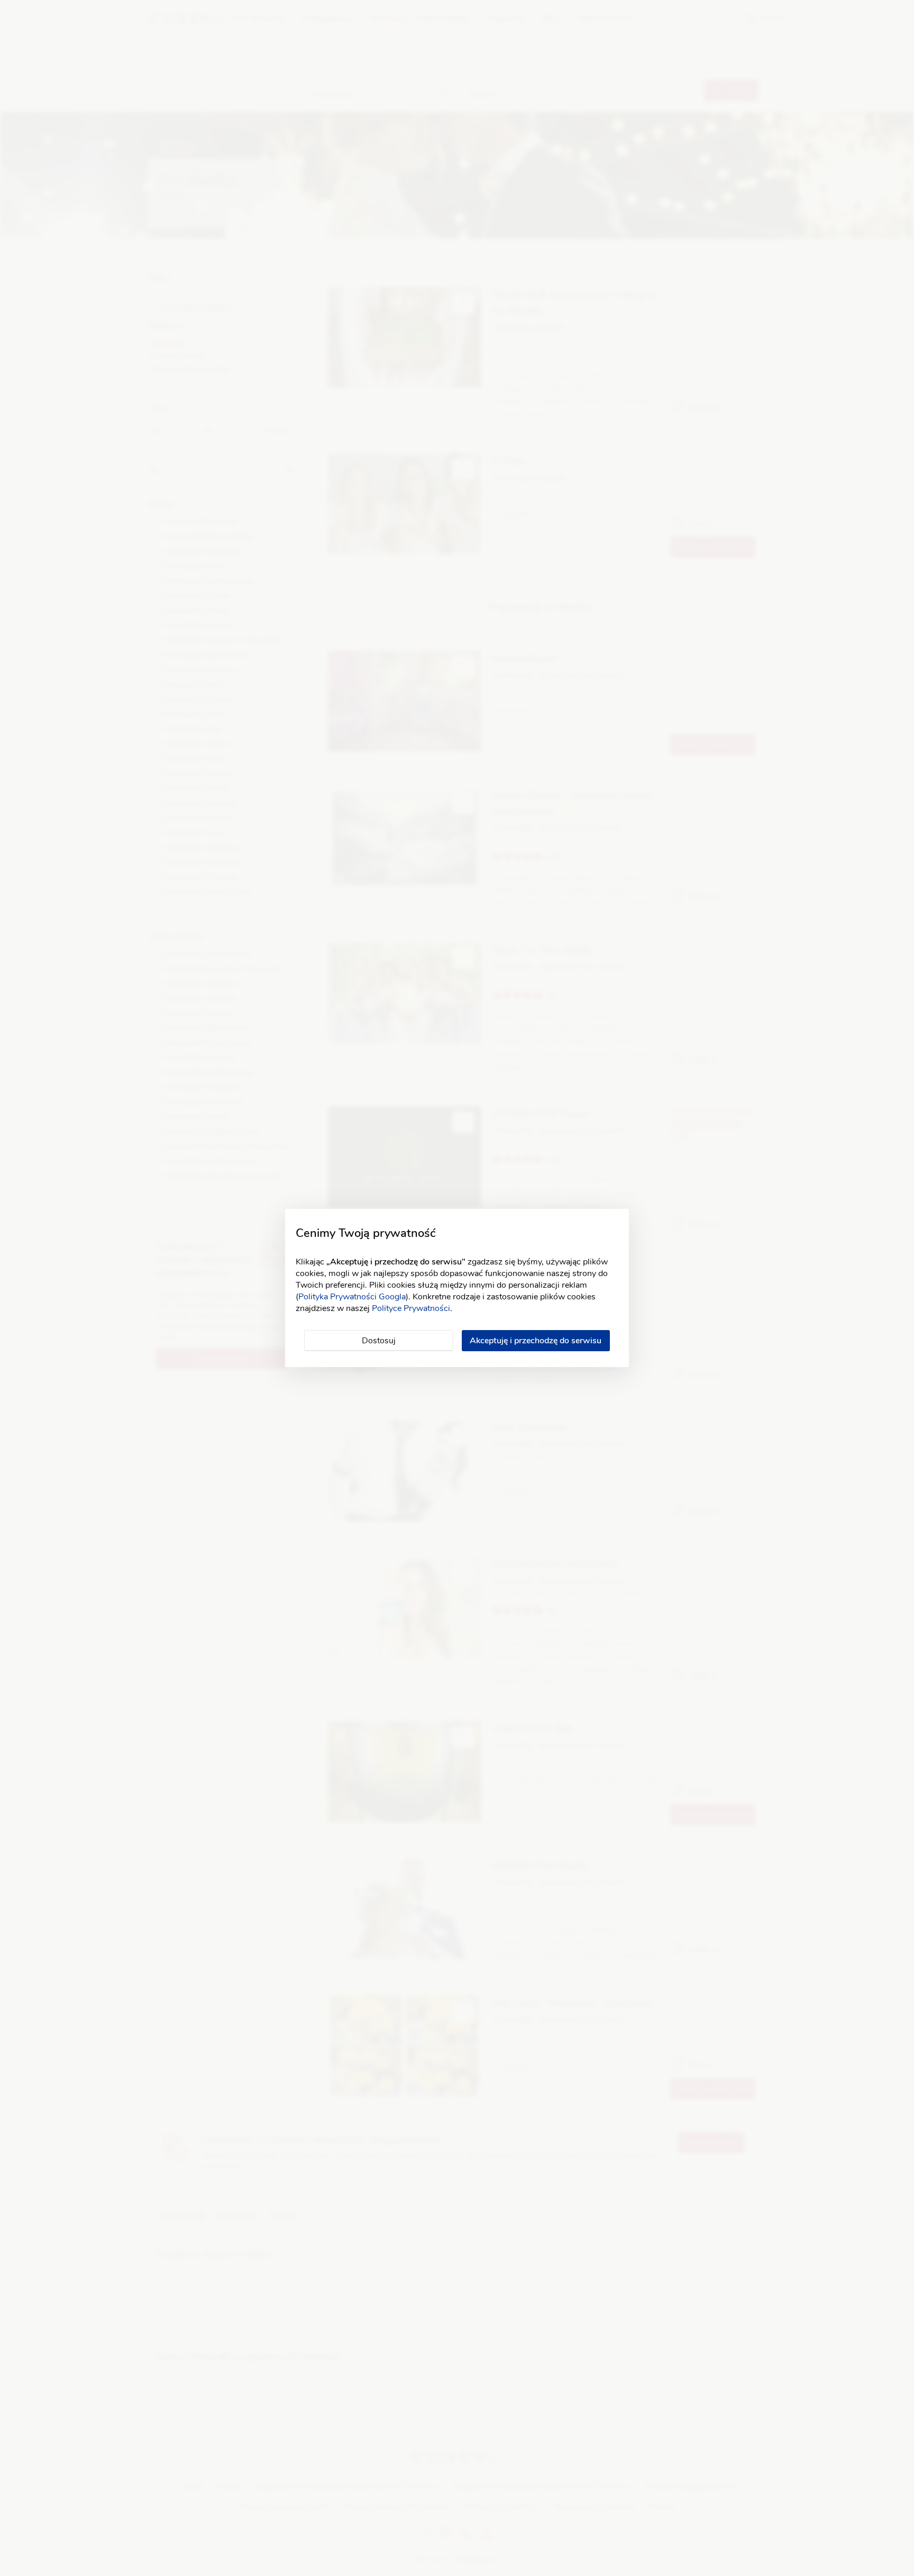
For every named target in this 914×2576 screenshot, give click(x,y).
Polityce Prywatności (411, 1308)
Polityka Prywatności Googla (352, 1297)
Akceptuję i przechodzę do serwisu (536, 1341)
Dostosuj (379, 1341)
